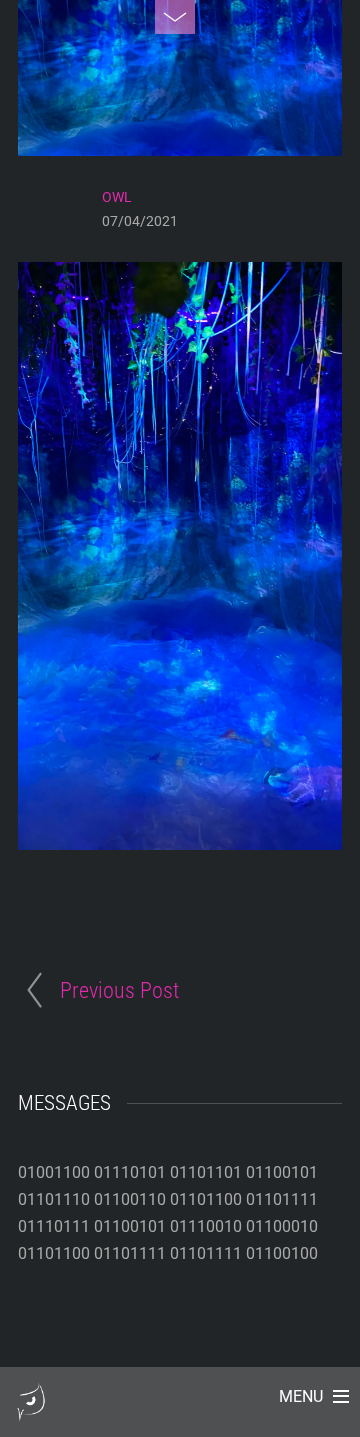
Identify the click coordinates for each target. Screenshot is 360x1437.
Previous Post (119, 990)
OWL (117, 197)
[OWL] (31, 1411)
